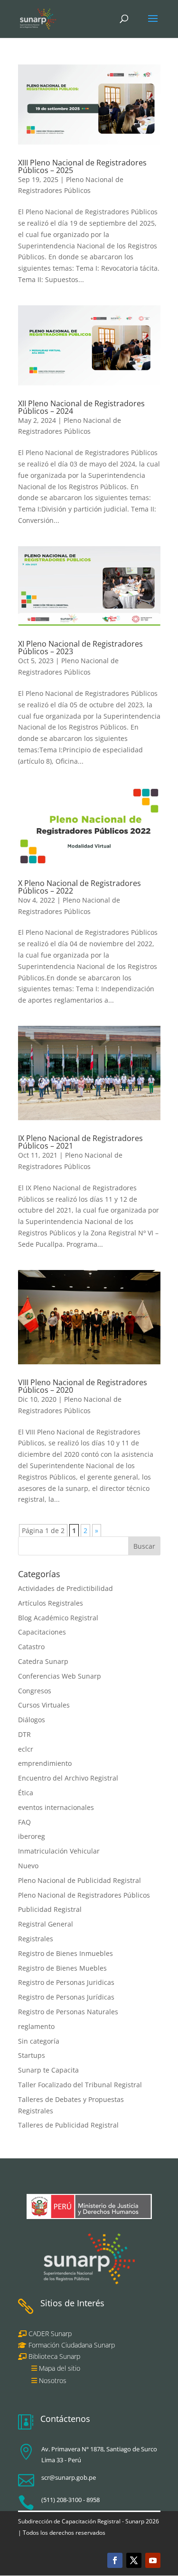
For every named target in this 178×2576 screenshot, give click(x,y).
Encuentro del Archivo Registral (68, 1778)
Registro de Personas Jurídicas (66, 1997)
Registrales (36, 1939)
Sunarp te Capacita (48, 2070)
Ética (26, 1793)
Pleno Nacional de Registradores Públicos (84, 1895)
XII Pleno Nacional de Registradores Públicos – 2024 (81, 407)
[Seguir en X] (134, 2560)
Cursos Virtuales (44, 1705)
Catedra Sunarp (43, 1661)
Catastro (31, 1647)
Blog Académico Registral (58, 1618)
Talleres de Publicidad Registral (68, 2125)
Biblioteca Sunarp (54, 2356)
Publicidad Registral (50, 1909)
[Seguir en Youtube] (153, 2560)
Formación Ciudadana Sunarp (71, 2345)
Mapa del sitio (60, 2368)
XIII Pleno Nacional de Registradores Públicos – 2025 (82, 166)
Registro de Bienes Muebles (62, 1968)
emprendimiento (45, 1763)
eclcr (26, 1749)
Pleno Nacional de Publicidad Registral (80, 1880)
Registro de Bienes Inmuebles (66, 1953)
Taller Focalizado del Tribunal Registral (80, 2085)
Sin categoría (39, 2041)
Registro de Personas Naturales (68, 2012)
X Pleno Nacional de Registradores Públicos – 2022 (80, 887)
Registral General (46, 1924)
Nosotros (53, 2380)
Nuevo (28, 1866)
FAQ (24, 1822)
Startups (32, 2055)
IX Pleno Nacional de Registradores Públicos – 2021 (80, 1142)
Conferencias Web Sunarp (60, 1676)
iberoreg (32, 1836)
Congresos (35, 1691)
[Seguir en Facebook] (115, 2560)
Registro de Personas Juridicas (66, 1982)
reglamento (36, 2026)
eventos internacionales (56, 1807)
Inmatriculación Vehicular (59, 1851)
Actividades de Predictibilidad (66, 1588)
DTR (24, 1734)
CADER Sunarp (50, 2334)
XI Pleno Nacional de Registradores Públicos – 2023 (80, 648)
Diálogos (32, 1720)
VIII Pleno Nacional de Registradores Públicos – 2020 (83, 1386)
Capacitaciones (42, 1632)
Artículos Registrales (51, 1603)
